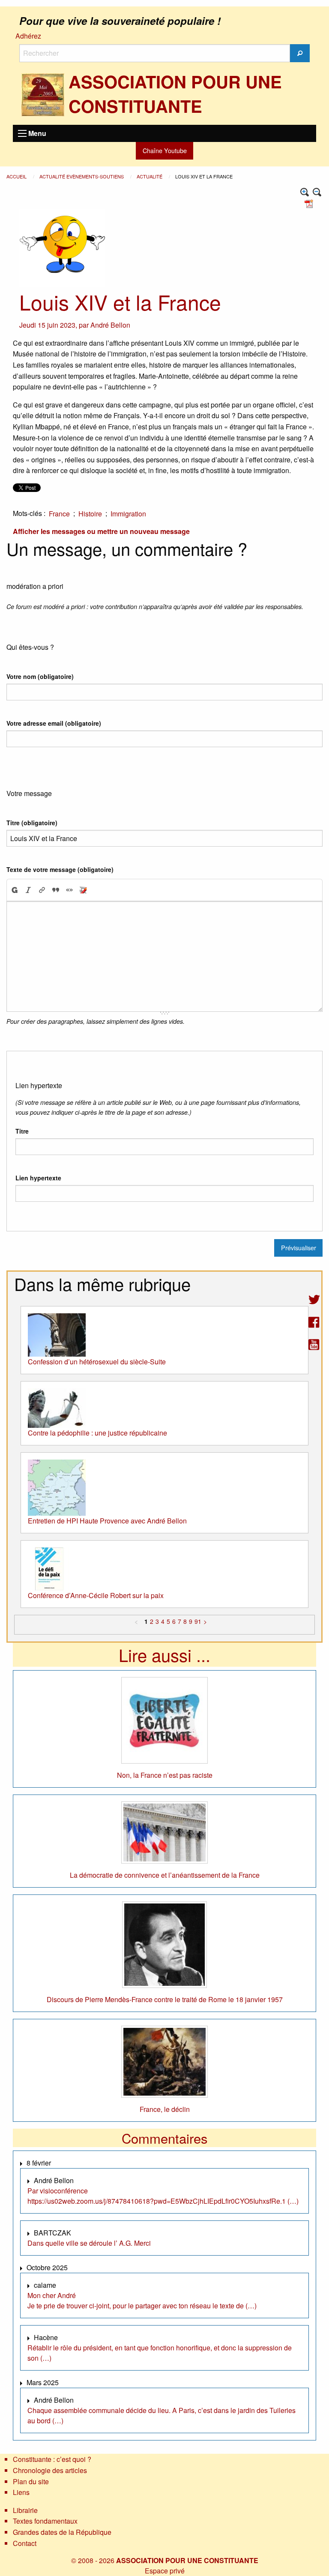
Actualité (150, 176)
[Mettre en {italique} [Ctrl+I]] (28, 890)
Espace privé (165, 2571)
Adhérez (28, 36)
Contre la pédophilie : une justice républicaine (97, 1433)
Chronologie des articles (50, 2470)
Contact (25, 2543)
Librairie (25, 2510)
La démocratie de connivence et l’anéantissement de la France (165, 1875)
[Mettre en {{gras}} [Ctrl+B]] (14, 890)
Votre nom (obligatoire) (40, 676)
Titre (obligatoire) (32, 823)
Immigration (128, 514)
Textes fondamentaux (45, 2521)
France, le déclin (165, 2109)
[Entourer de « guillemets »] (69, 890)
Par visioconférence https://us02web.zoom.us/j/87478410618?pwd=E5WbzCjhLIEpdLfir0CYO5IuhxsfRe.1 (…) (163, 2196)
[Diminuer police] (317, 192)
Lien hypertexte (38, 1178)
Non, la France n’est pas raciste (165, 1775)
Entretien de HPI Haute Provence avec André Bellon (107, 1521)
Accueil (17, 176)
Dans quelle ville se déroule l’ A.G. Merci (89, 2243)
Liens (21, 2492)
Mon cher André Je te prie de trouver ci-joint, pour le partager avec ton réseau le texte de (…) (142, 2300)
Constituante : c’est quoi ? (52, 2459)
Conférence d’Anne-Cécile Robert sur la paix (96, 1595)
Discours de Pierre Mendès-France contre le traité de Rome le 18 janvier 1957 (165, 1999)
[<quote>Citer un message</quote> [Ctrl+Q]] (56, 890)
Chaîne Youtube (165, 150)
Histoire (90, 514)
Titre (22, 1131)
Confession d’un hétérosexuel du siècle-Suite (97, 1362)
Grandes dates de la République (62, 2532)
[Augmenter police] (305, 192)
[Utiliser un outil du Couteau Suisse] (83, 890)
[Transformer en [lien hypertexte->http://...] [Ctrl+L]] (42, 890)
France (59, 514)
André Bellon (110, 325)
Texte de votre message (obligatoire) (60, 869)
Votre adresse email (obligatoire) (54, 723)
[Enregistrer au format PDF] (310, 203)
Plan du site (31, 2481)
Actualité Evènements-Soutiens (82, 176)
